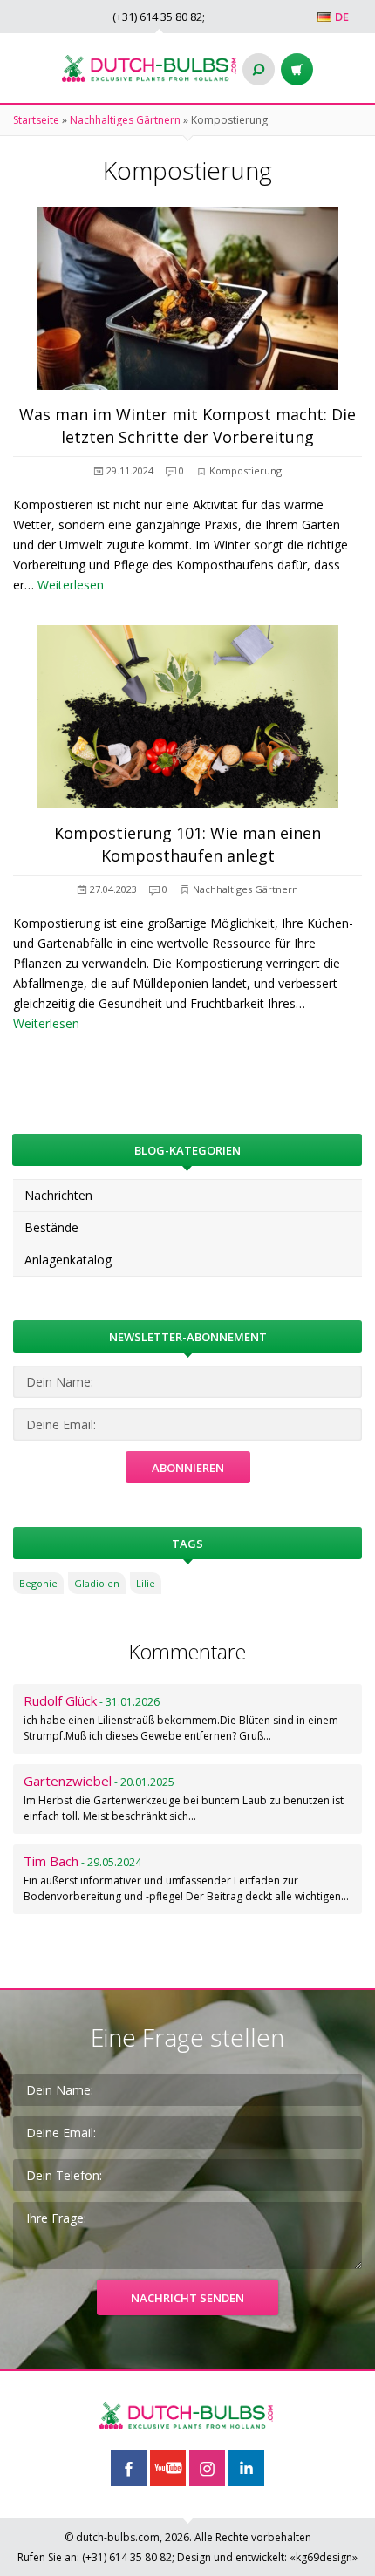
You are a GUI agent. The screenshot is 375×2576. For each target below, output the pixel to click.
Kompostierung (245, 470)
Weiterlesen (71, 585)
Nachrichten (58, 1195)
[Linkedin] (246, 2468)
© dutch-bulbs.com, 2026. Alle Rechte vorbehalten (188, 2537)
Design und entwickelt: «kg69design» (267, 2557)
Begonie (38, 1583)
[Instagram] (207, 2468)
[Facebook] (129, 2468)
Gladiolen (97, 1583)
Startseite (36, 120)
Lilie (146, 1583)
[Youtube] (168, 2468)
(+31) (157, 17)
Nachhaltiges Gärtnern (125, 120)
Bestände (51, 1227)
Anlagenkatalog (68, 1260)
